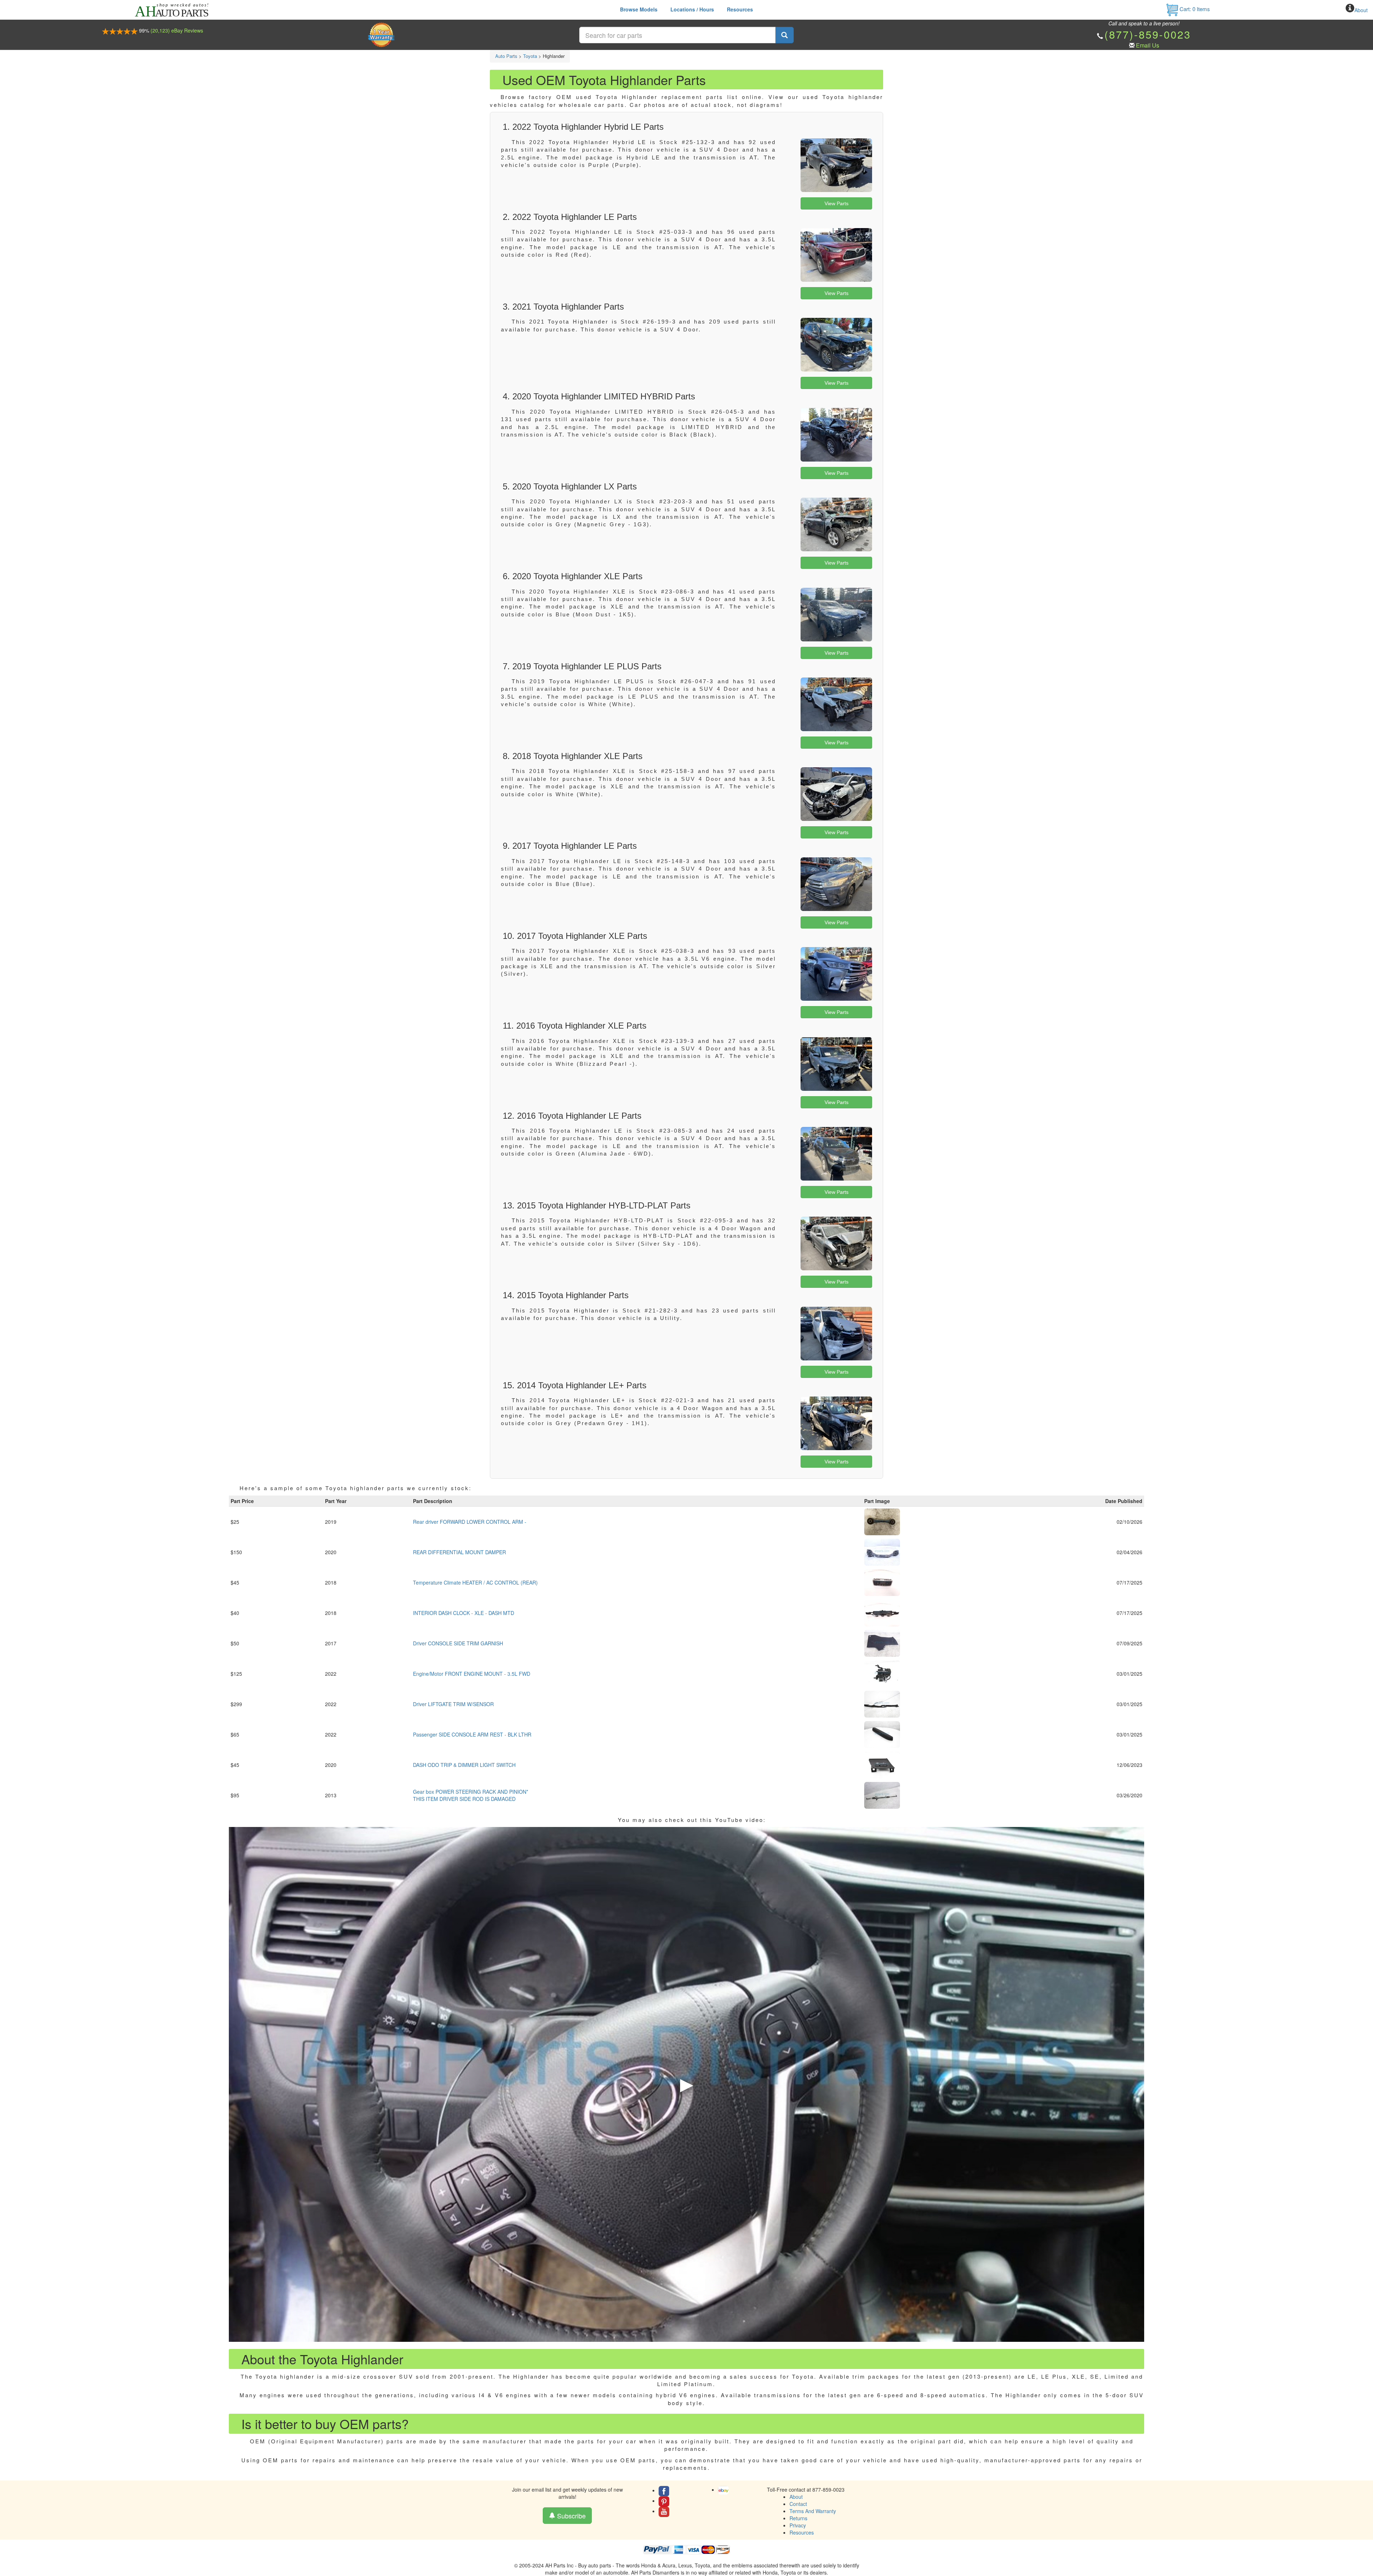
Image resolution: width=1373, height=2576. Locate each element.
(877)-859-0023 (1148, 34)
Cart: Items (1194, 9)
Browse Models (639, 9)
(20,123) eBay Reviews (177, 30)
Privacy (798, 2525)
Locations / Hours (692, 9)
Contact (798, 2504)
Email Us (1148, 45)
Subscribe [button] (570, 2516)
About (1361, 10)
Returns (798, 2518)
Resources (740, 9)
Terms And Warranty (813, 2511)
